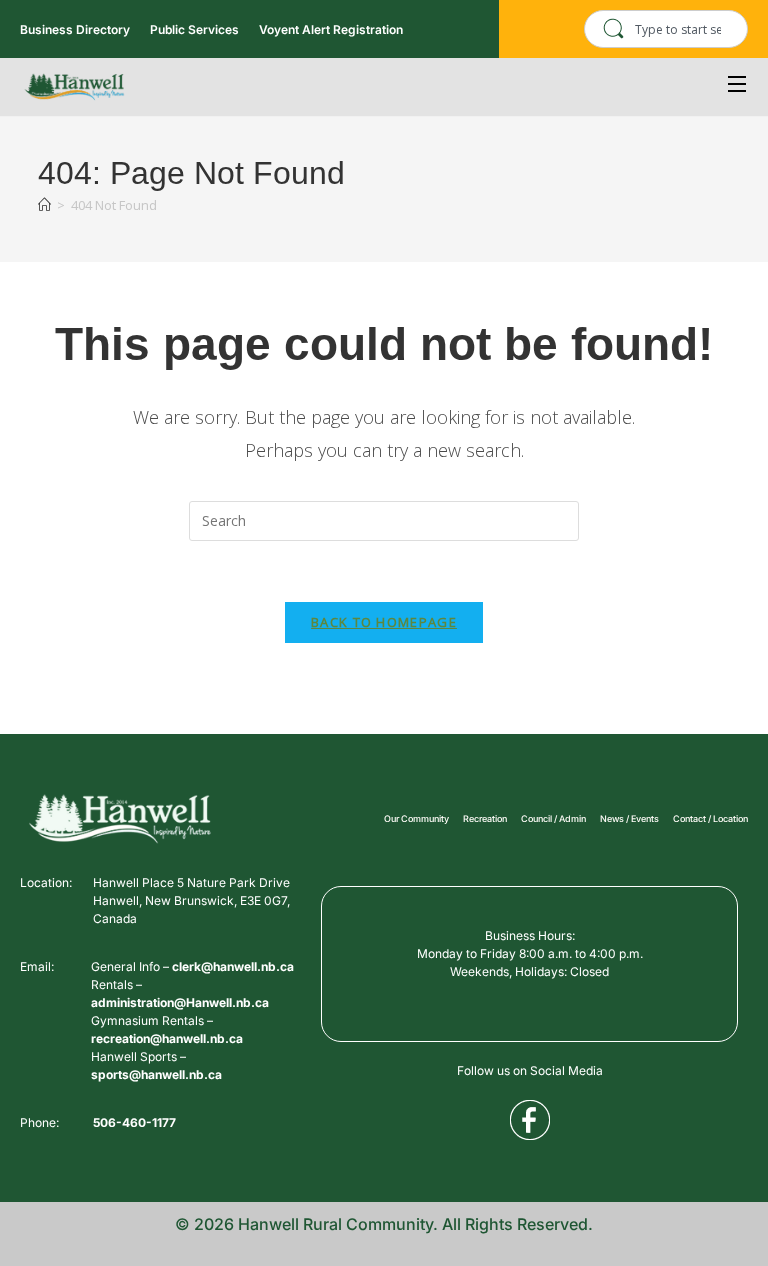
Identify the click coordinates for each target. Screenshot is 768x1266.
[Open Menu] (738, 86)
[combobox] (666, 29)
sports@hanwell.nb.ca (156, 1074)
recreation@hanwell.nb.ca (167, 1038)
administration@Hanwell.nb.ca (180, 1002)
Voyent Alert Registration (331, 29)
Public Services (194, 29)
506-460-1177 (134, 1122)
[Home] (44, 205)
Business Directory (75, 29)
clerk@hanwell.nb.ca (233, 966)
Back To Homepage (384, 622)
